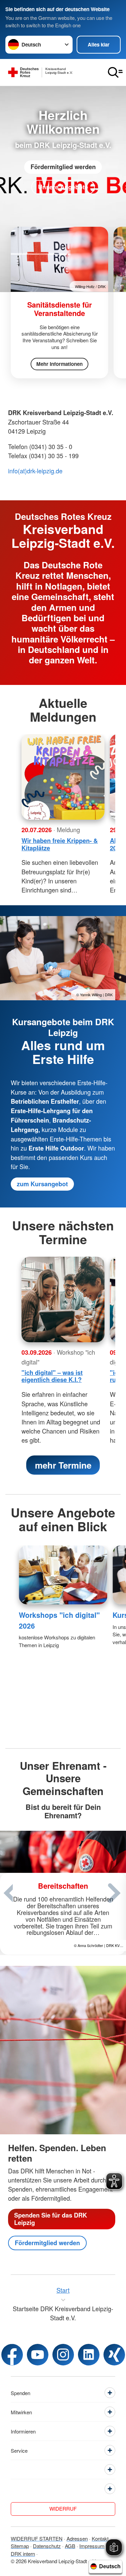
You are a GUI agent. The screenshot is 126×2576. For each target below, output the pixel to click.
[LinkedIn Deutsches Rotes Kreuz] (89, 2355)
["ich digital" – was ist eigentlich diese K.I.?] (63, 1299)
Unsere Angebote (63, 187)
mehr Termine (63, 1465)
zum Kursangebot (42, 1184)
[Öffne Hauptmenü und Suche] (115, 72)
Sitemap (20, 2546)
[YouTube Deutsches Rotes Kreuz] (38, 2355)
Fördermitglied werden (63, 167)
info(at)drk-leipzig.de (35, 471)
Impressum (92, 2546)
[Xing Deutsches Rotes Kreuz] (114, 2355)
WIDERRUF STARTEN (37, 2538)
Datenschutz (47, 2546)
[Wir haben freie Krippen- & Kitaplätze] (63, 777)
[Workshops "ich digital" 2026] (63, 1575)
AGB (70, 2546)
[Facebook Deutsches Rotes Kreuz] (12, 2355)
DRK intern (23, 2554)
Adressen (77, 2538)
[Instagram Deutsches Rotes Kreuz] (63, 2355)
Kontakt (100, 2538)
